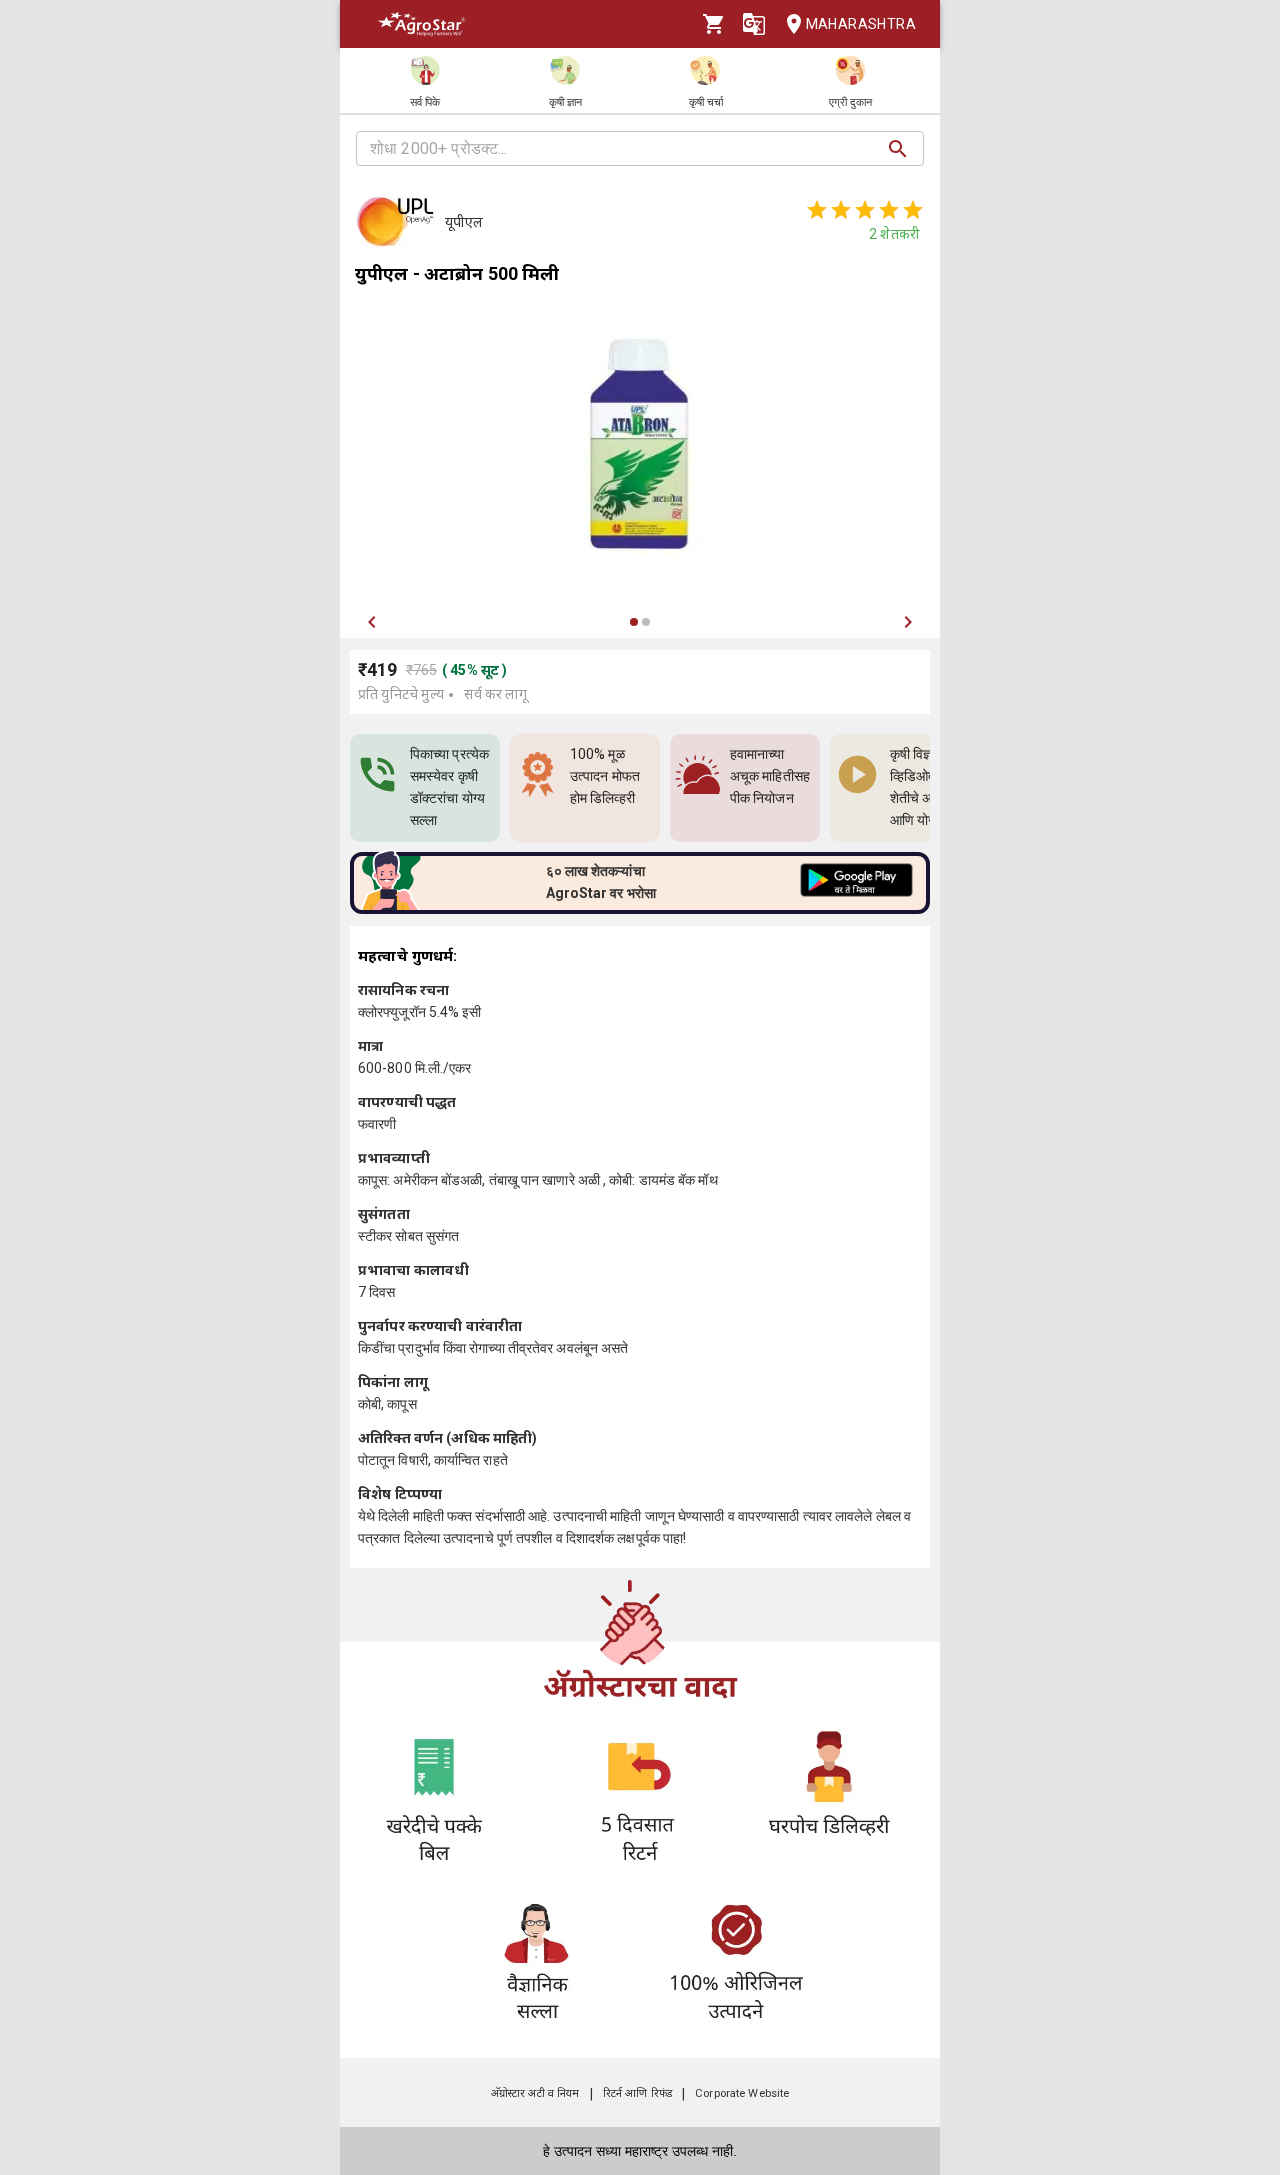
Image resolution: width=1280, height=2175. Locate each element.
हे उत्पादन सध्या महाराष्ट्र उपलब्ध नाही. (640, 2151)
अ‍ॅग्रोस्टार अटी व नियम (535, 2093)
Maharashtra (861, 24)
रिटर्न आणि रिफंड (637, 2093)
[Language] (754, 24)
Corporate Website (742, 2093)
